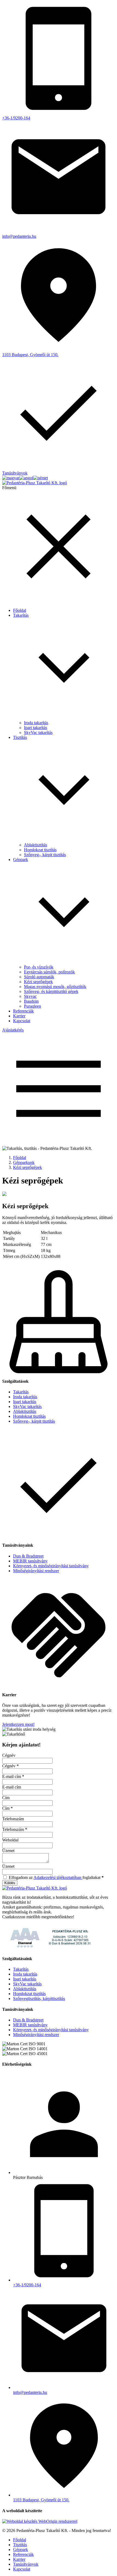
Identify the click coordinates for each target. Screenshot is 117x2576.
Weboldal (10, 1840)
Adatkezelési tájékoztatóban (58, 1877)
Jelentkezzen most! (18, 1724)
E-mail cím (13, 1776)
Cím (6, 1798)
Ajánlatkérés (13, 1030)
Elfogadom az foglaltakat (56, 1877)
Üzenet (8, 1851)
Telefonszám (13, 1819)
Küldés (10, 1883)
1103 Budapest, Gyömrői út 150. (41, 2500)
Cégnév (9, 1755)
